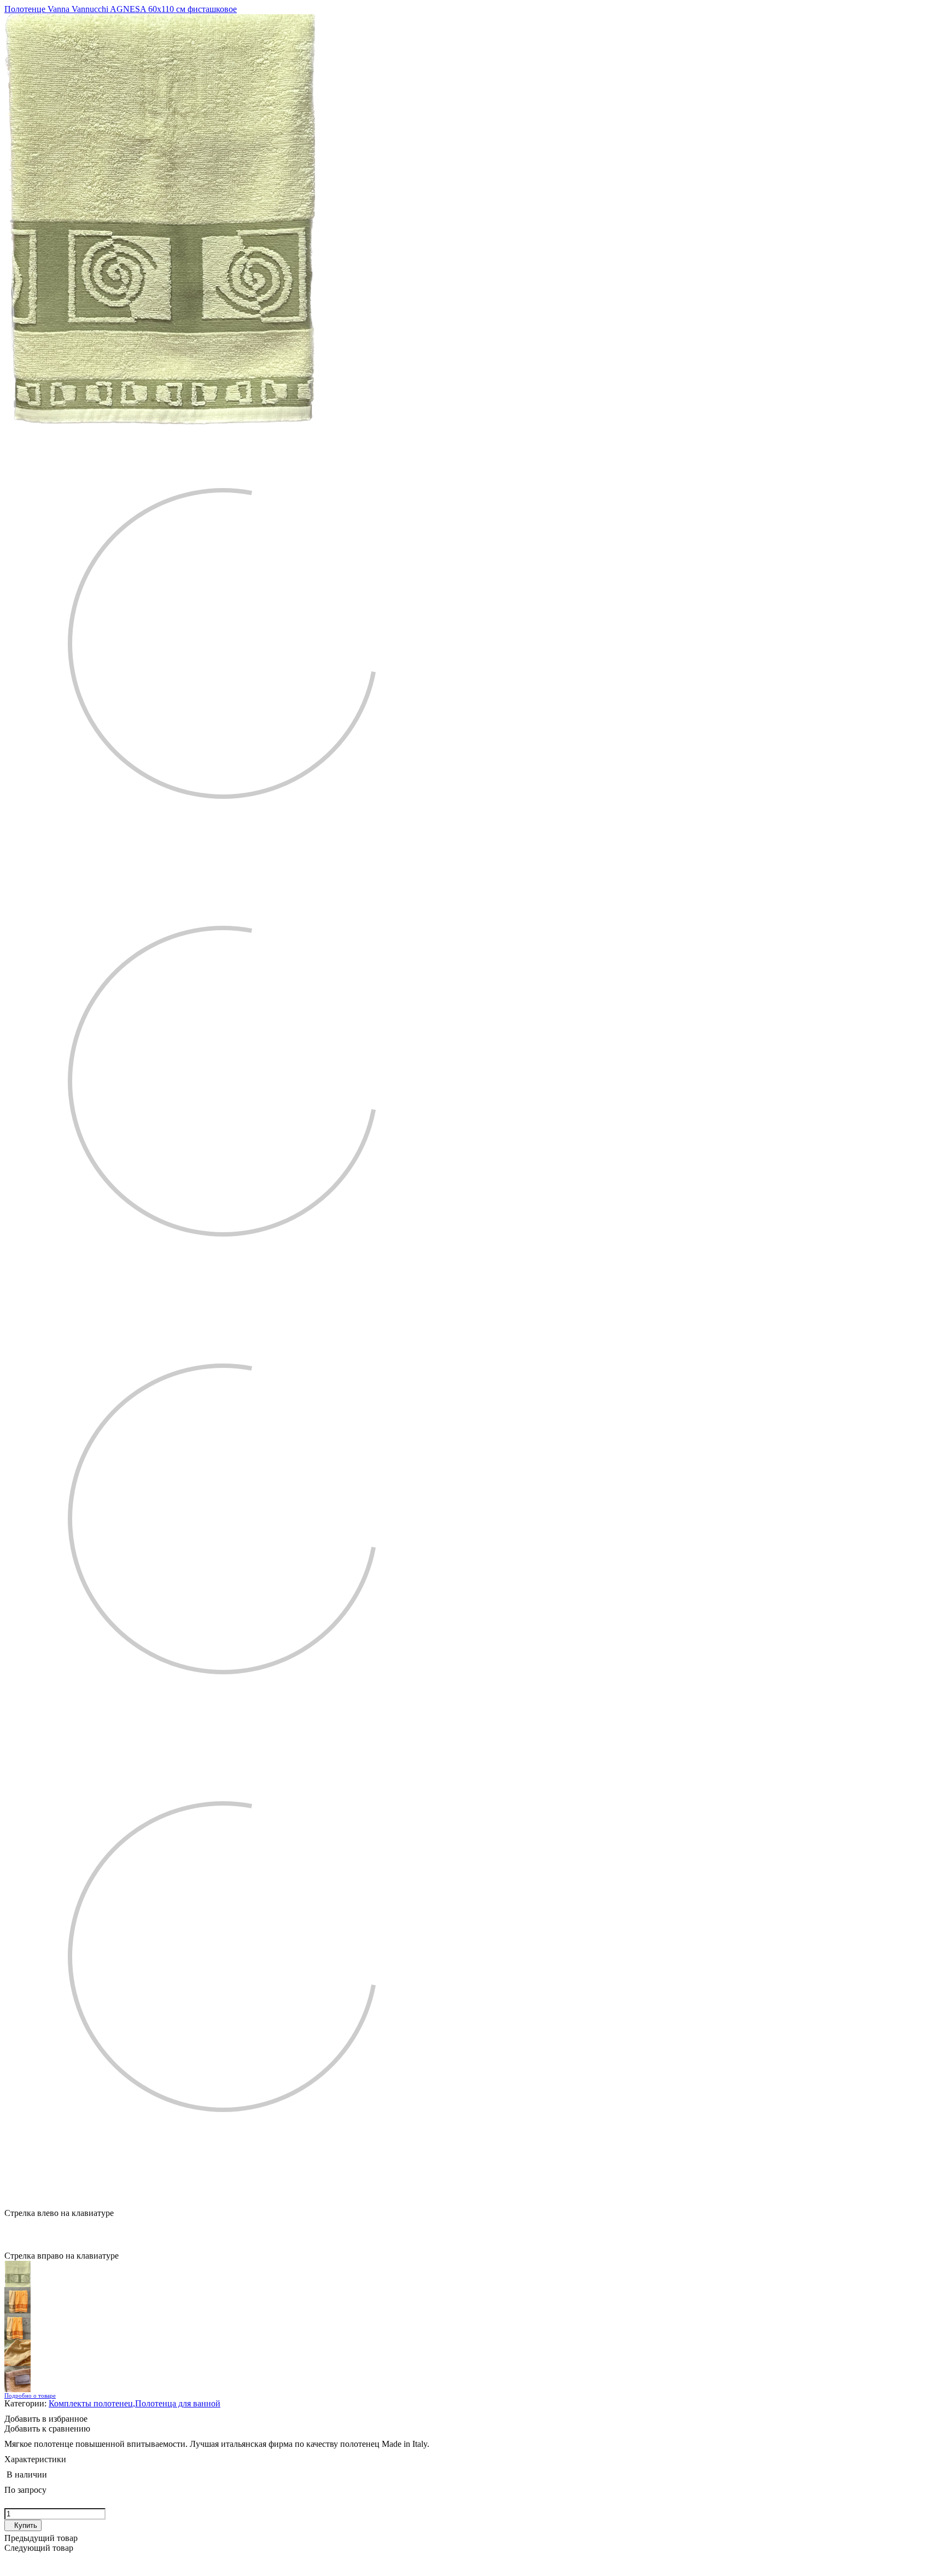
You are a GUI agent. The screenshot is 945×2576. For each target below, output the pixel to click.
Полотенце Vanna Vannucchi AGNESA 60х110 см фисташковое (121, 9)
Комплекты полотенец (92, 2403)
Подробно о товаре (30, 2395)
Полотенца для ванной (178, 2403)
